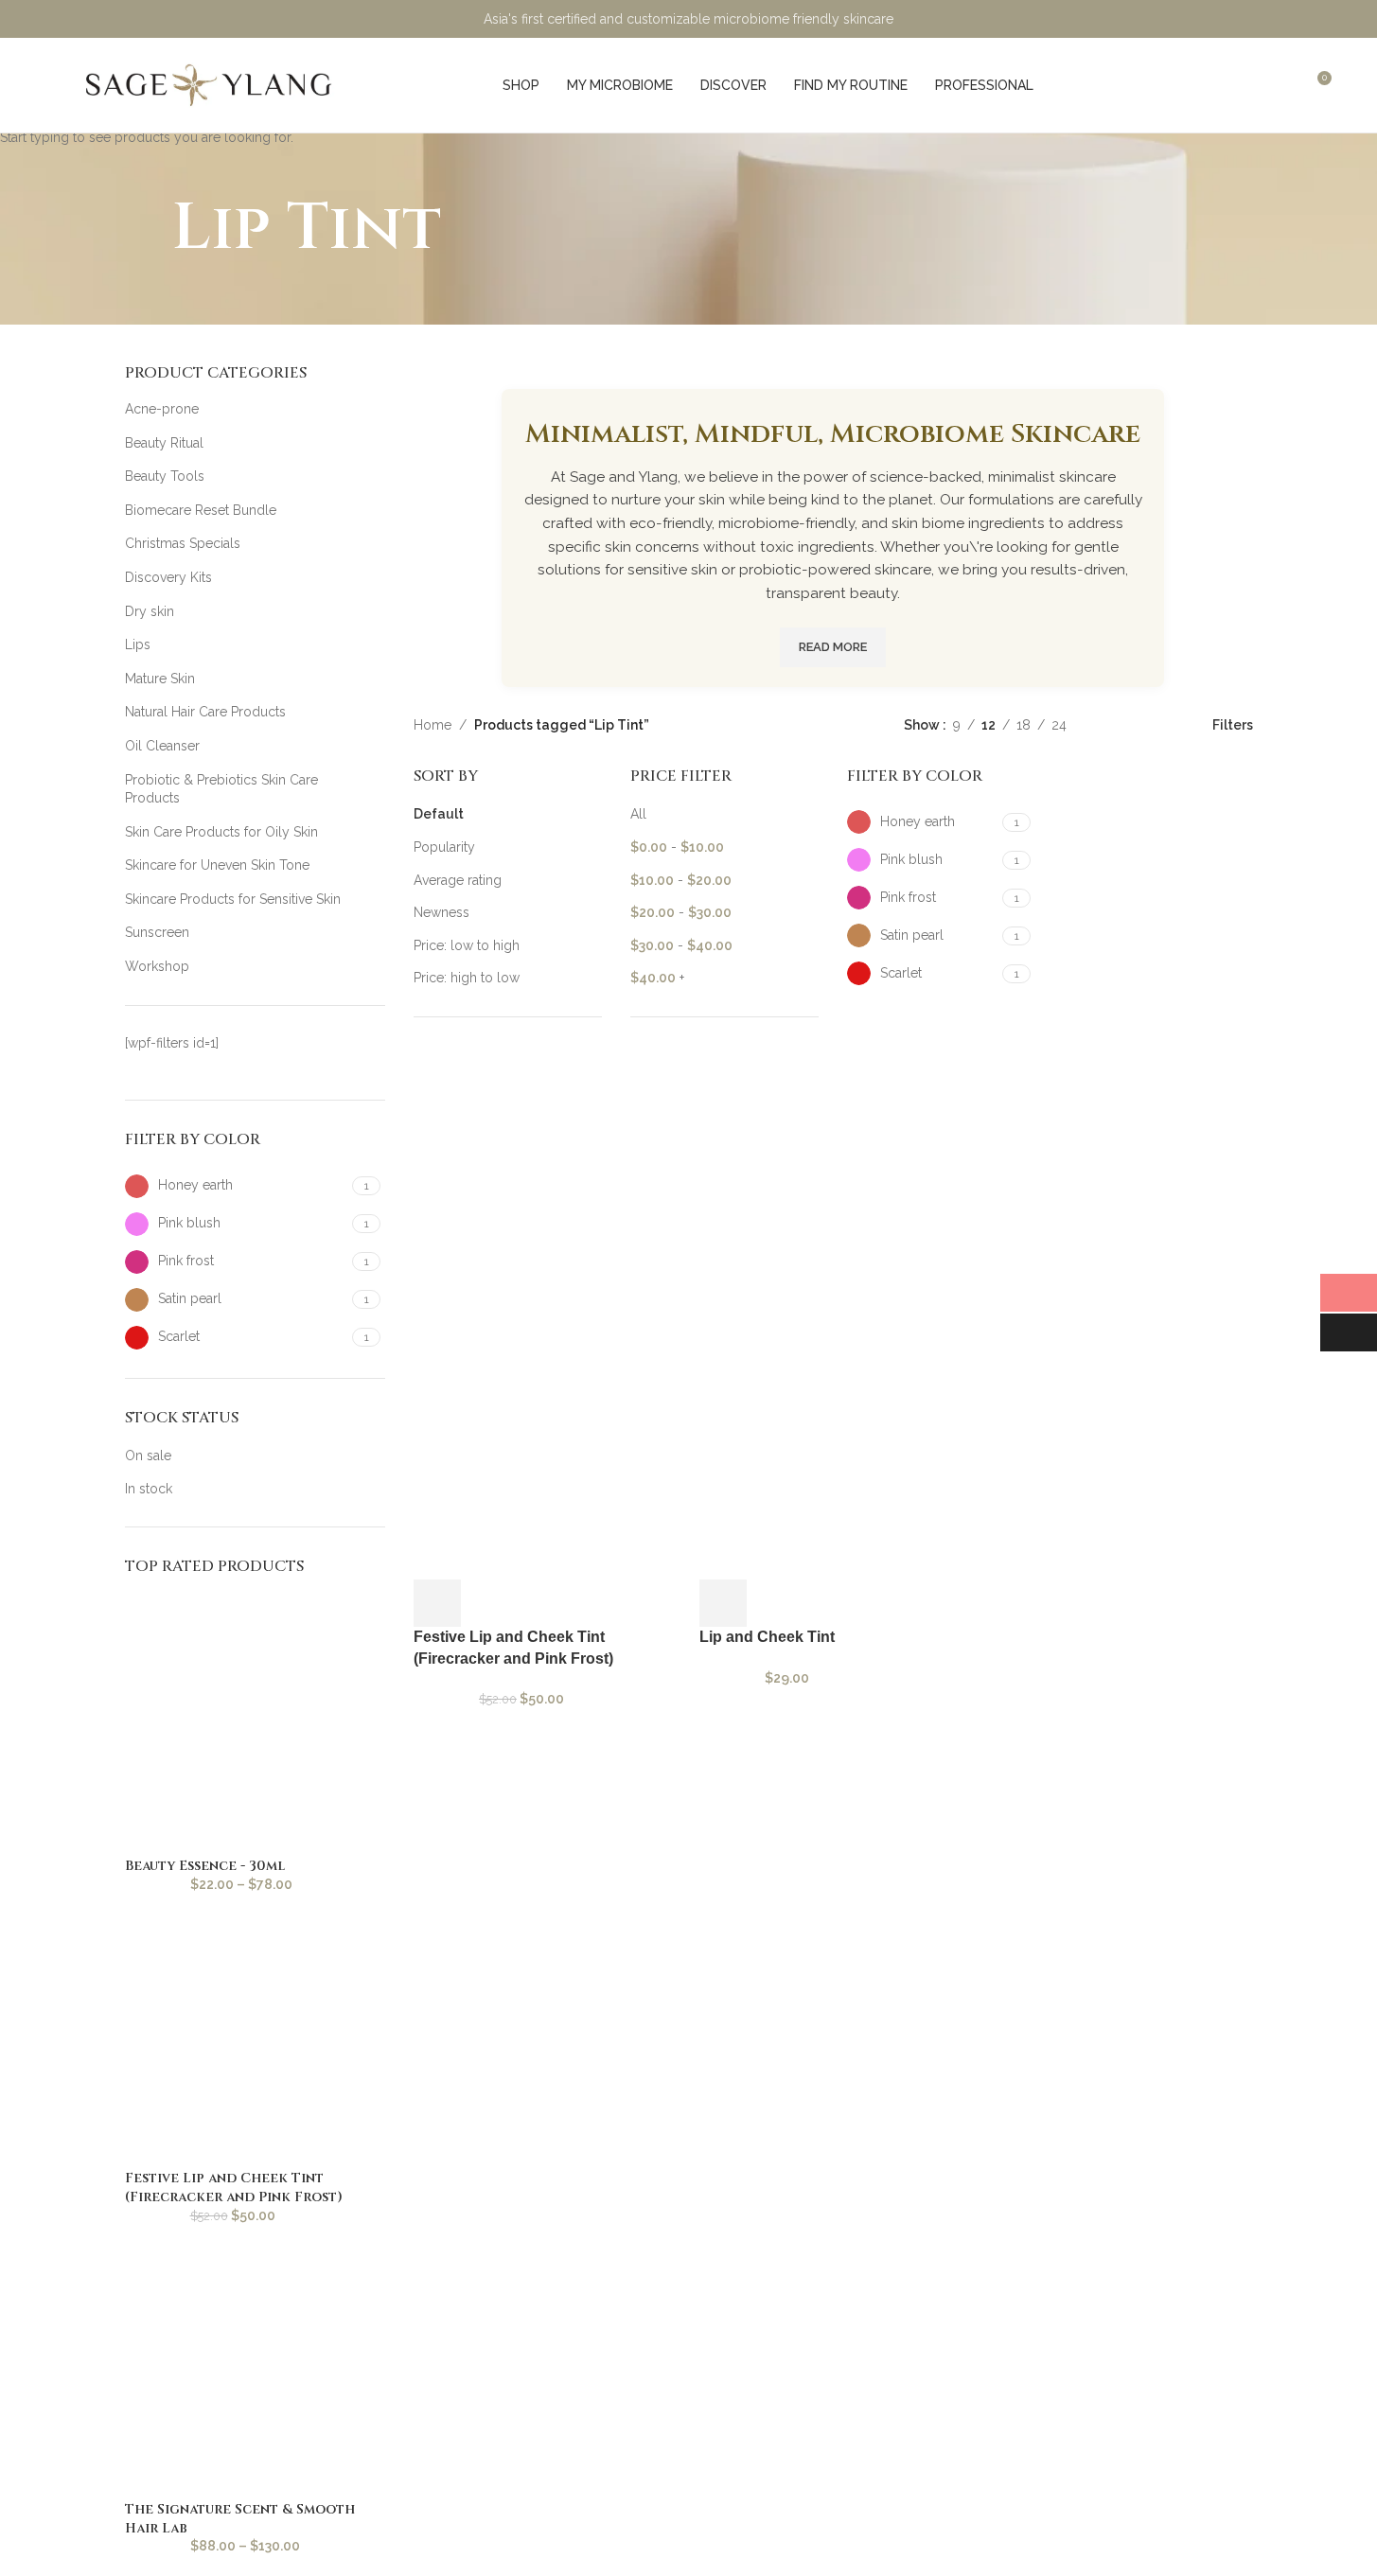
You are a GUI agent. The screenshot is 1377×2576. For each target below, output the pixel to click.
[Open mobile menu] (56, 85)
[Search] (1247, 85)
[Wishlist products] (1281, 85)
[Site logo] (210, 84)
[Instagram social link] (1220, 18)
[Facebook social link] (1197, 18)
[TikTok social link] (1316, 18)
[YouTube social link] (1244, 18)
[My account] (1213, 85)
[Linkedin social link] (1292, 18)
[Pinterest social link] (1269, 18)
